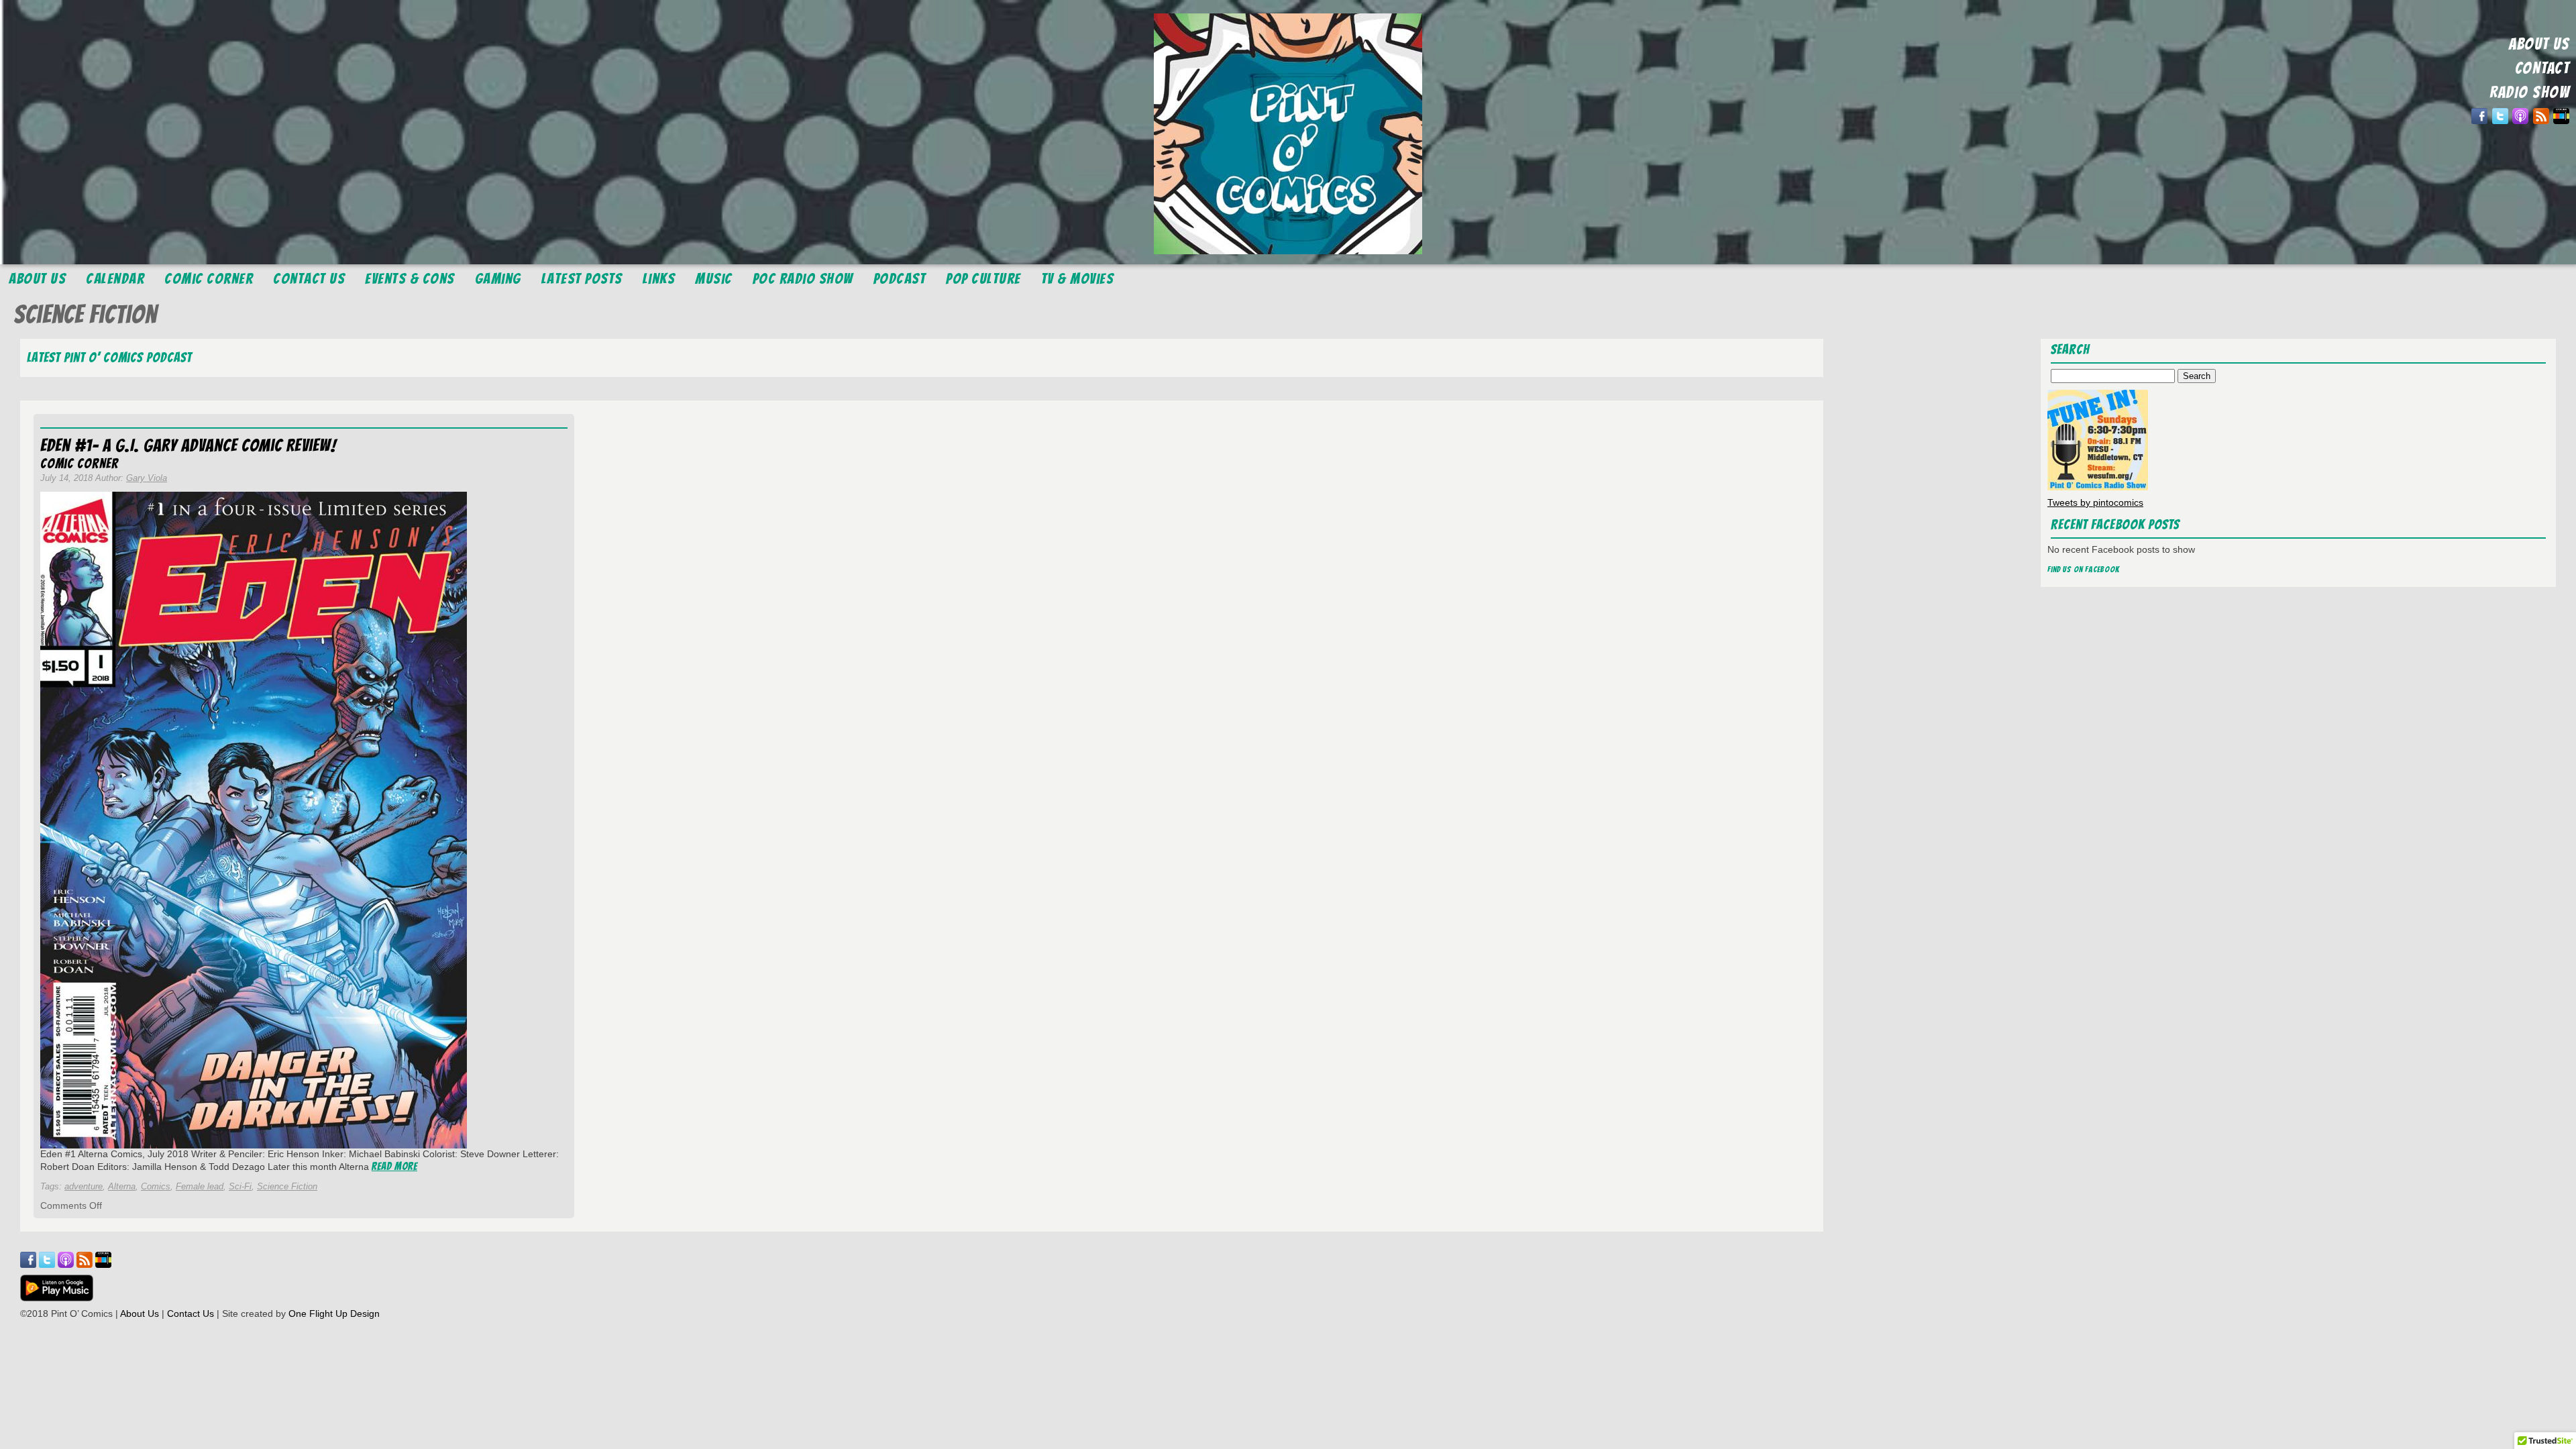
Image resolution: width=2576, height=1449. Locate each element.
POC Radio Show (803, 279)
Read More (394, 1166)
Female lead (200, 1186)
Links (659, 279)
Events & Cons (410, 279)
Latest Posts (582, 279)
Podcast (900, 279)
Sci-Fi (240, 1186)
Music (714, 279)
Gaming (498, 279)
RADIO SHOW (2529, 92)
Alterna (122, 1186)
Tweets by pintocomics (2095, 502)
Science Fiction (287, 1186)
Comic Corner (209, 279)
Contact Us (309, 279)
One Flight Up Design (334, 1313)
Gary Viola (147, 478)
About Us (37, 279)
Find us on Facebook (2084, 569)
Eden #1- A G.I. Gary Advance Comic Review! (188, 445)
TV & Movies (1078, 279)
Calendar (115, 279)
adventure (84, 1186)
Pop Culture (983, 279)
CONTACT (2542, 68)
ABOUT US (2539, 44)
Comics (156, 1186)
